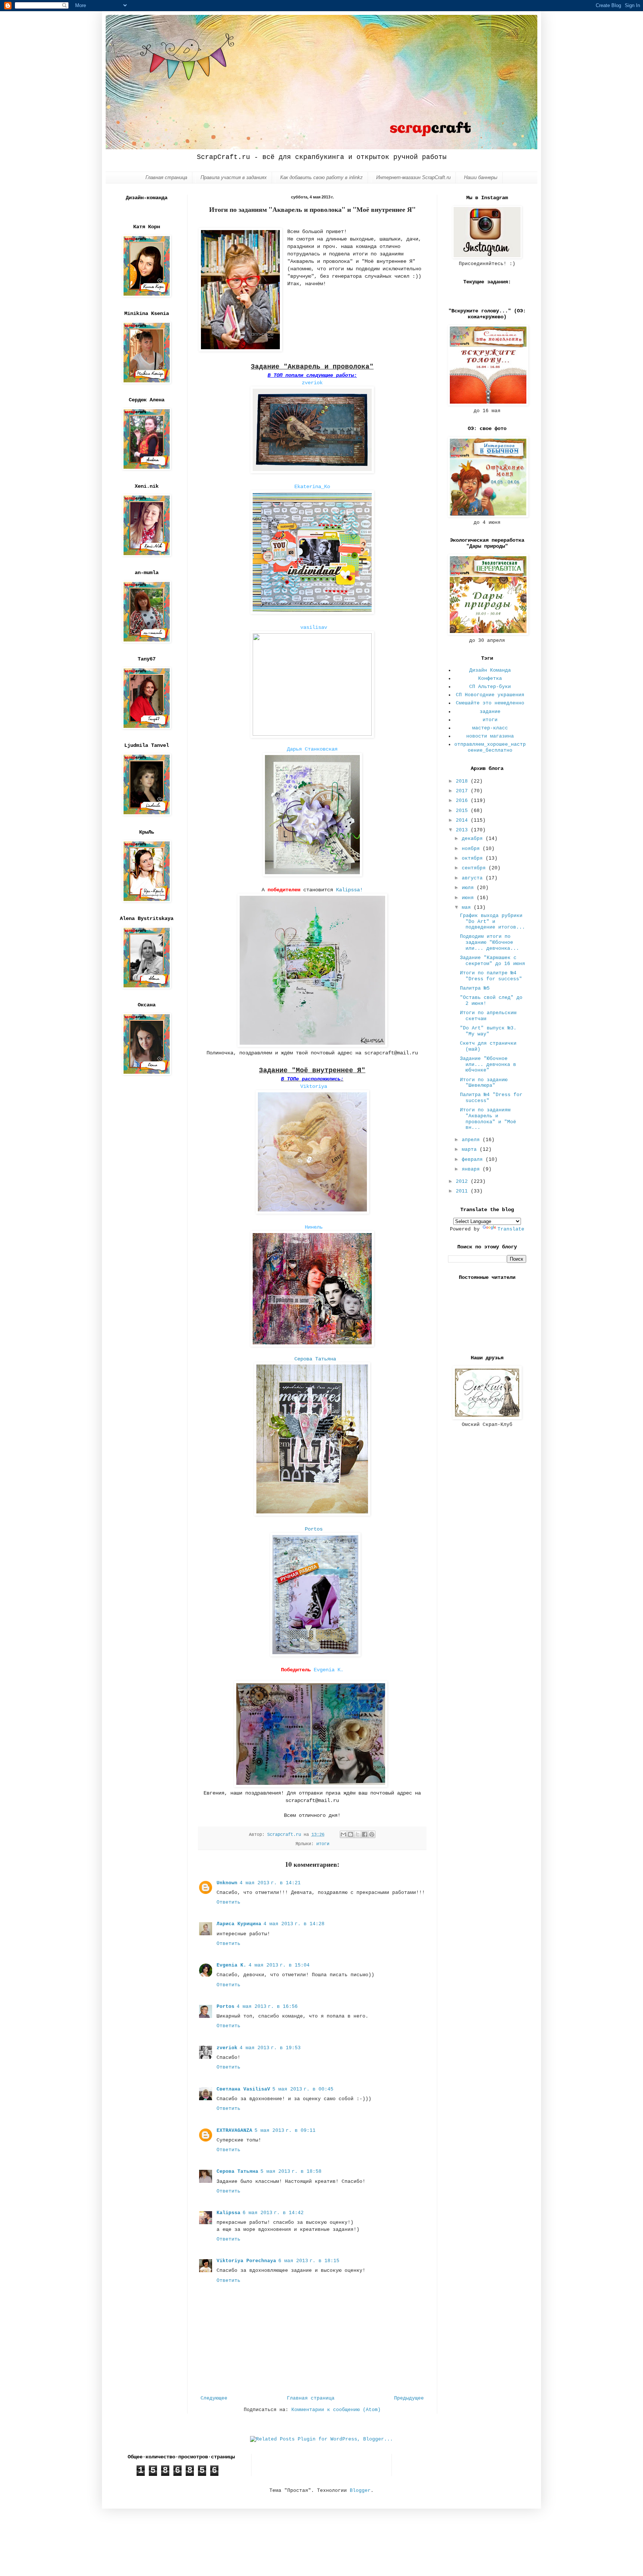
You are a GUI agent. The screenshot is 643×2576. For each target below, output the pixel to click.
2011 (463, 1191)
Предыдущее (409, 2398)
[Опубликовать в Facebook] (365, 1834)
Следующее (214, 2398)
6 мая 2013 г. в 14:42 (273, 2213)
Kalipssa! (349, 890)
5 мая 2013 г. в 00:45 (303, 2089)
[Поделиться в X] (358, 1834)
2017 (463, 791)
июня (469, 898)
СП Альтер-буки (490, 687)
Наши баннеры (481, 177)
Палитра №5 (475, 988)
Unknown (227, 1883)
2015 (463, 811)
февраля (474, 1160)
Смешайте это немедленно (490, 703)
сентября (475, 868)
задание (490, 712)
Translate (511, 1229)
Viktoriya (314, 1086)
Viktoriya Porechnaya (246, 2261)
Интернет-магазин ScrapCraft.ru (413, 177)
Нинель (314, 1227)
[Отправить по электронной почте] (343, 1834)
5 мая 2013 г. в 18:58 (291, 2171)
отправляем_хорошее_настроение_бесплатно (490, 747)
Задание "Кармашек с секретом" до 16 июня (492, 961)
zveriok (312, 383)
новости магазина (490, 736)
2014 (463, 820)
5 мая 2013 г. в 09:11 (285, 2131)
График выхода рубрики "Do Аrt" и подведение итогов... (492, 921)
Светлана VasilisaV (243, 2089)
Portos (314, 1529)
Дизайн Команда (490, 670)
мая (468, 908)
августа (474, 878)
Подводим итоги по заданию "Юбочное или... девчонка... (490, 942)
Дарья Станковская (312, 749)
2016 (463, 801)
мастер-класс (490, 728)
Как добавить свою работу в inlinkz (321, 177)
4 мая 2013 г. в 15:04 (279, 1965)
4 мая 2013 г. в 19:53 (270, 2048)
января (472, 1169)
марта (471, 1150)
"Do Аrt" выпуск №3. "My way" (488, 1031)
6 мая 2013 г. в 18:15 (309, 2261)
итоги (323, 1844)
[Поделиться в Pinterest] (372, 1834)
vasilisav (314, 627)
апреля (472, 1140)
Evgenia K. (329, 1670)
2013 (463, 830)
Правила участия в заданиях (234, 177)
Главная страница (166, 177)
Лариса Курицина (239, 1924)
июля (469, 888)
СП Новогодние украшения (490, 695)
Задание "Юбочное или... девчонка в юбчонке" (488, 1064)
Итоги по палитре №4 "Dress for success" (491, 976)
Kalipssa (228, 2213)
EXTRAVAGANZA (234, 2131)
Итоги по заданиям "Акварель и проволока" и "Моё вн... (488, 1119)
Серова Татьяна (237, 2171)
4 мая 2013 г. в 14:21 (270, 1883)
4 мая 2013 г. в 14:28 (294, 1924)
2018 (463, 781)
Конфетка (490, 679)
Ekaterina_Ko (314, 487)
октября (474, 858)
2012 (463, 1182)
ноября (472, 849)
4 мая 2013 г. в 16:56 (267, 2007)
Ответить (228, 1902)
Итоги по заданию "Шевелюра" (484, 1083)
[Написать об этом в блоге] (351, 1834)
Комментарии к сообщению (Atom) (336, 2410)
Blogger (360, 2491)
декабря (474, 839)
